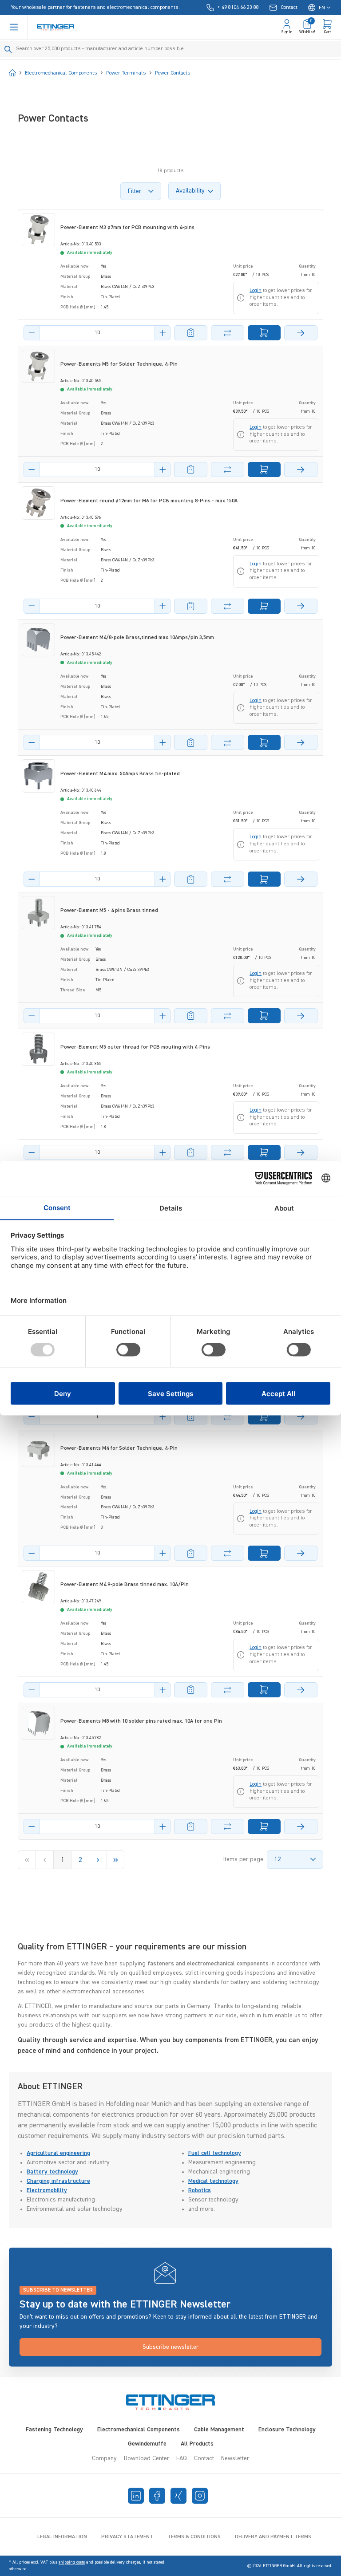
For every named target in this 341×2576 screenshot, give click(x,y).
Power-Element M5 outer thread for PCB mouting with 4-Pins (135, 1047)
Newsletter (235, 2458)
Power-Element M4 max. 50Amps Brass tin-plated (120, 774)
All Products (197, 2444)
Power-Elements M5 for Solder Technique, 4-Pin (119, 364)
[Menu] (14, 27)
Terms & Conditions (194, 2537)
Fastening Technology (54, 2430)
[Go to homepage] (56, 27)
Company (104, 2458)
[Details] (301, 333)
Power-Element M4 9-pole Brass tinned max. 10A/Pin (125, 1585)
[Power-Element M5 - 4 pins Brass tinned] (38, 913)
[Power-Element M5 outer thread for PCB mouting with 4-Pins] (38, 1049)
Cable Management (219, 2430)
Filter (135, 191)
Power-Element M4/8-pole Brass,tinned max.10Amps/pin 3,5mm (137, 638)
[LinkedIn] (136, 2496)
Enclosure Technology (287, 2430)
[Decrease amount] (32, 333)
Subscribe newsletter (170, 2347)
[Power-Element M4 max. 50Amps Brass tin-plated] (38, 776)
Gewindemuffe (147, 2444)
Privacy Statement (127, 2537)
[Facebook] (157, 2496)
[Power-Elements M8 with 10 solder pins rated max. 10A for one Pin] (38, 1723)
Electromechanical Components (139, 2430)
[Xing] (178, 2496)
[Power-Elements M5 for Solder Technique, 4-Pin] (38, 366)
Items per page (243, 1859)
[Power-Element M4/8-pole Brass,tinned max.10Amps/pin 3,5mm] (38, 640)
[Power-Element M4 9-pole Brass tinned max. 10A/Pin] (38, 1587)
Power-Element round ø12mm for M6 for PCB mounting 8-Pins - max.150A (149, 501)
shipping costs (72, 2562)
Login (256, 291)
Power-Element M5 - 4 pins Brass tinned (109, 911)
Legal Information (62, 2537)
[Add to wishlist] (191, 333)
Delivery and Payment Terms (273, 2537)
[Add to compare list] (228, 333)
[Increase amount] (163, 333)
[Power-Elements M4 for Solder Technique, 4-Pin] (38, 1450)
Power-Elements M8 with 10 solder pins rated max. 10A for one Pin (141, 1721)
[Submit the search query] (8, 49)
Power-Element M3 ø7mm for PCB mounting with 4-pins (127, 228)
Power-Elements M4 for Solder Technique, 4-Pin (119, 1448)
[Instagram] (200, 2496)
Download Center (147, 2458)
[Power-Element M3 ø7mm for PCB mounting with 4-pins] (38, 230)
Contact (204, 2458)
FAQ (182, 2458)
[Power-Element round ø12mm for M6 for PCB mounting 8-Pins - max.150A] (38, 503)
